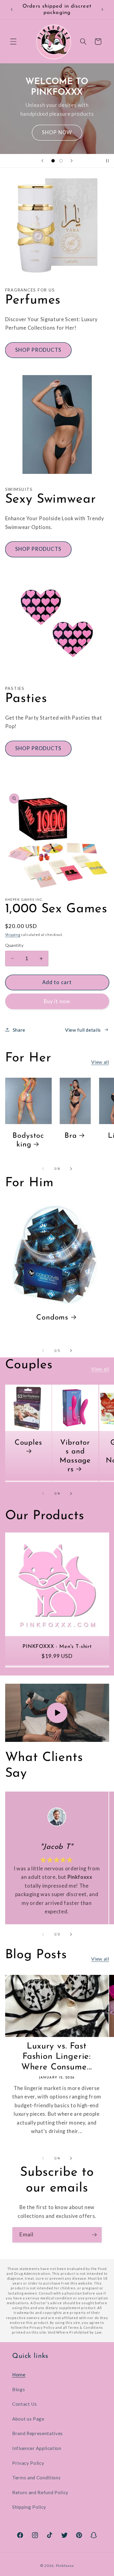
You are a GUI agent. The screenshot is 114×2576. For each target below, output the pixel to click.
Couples (28, 1443)
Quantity (14, 945)
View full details (83, 1030)
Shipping (13, 935)
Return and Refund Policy (40, 2492)
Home (19, 2375)
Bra (71, 1136)
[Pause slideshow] (107, 161)
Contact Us (25, 2404)
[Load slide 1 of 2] (53, 161)
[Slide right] (71, 1169)
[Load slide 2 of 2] (61, 161)
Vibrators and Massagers (75, 1456)
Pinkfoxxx (65, 2566)
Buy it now (57, 1001)
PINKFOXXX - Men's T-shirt (57, 1647)
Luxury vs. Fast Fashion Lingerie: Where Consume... (57, 2057)
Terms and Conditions (36, 2478)
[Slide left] (43, 1169)
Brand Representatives (38, 2433)
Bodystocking (28, 1140)
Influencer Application (37, 2448)
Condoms (52, 1318)
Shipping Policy (29, 2507)
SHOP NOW (57, 132)
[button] (13, 42)
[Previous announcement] (12, 10)
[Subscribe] (94, 2235)
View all (100, 1062)
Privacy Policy (28, 2463)
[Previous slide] (42, 161)
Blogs (19, 2389)
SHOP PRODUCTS (38, 350)
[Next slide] (72, 161)
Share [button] (19, 1030)
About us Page (28, 2419)
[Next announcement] (102, 10)
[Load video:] (57, 1713)
